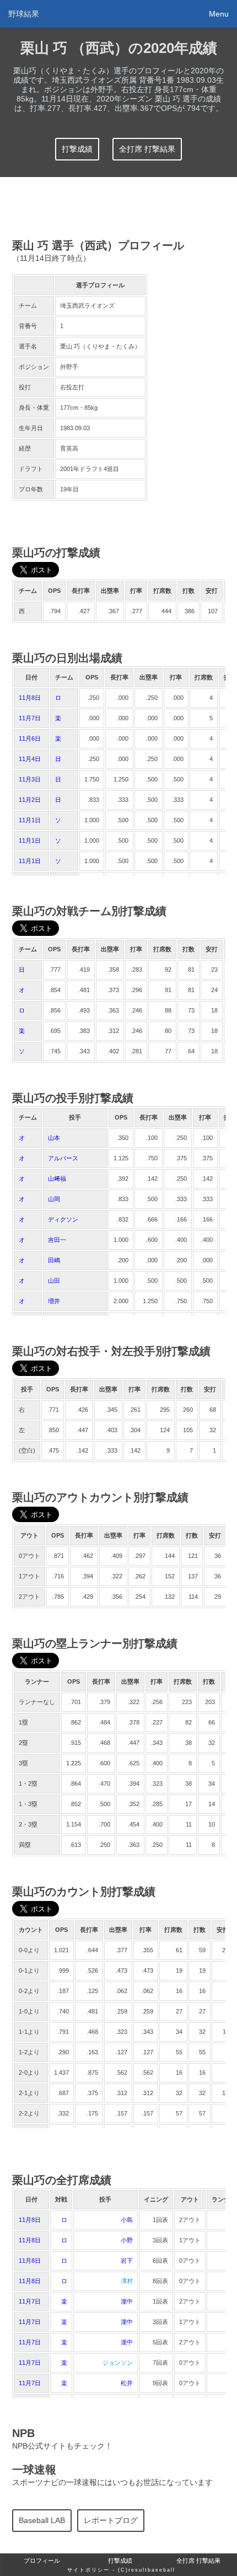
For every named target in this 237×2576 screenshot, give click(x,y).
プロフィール (42, 2561)
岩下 (127, 2261)
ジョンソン (118, 2363)
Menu (219, 14)
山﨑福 (57, 1179)
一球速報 (34, 2470)
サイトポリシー (88, 2570)
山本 (54, 1138)
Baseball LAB (42, 2521)
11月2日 (30, 800)
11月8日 (30, 698)
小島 (127, 2220)
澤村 (127, 2281)
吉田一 (57, 1240)
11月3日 (30, 779)
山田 (54, 1281)
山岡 (54, 1199)
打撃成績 (77, 149)
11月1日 (30, 820)
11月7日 (30, 718)
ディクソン (63, 1219)
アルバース (63, 1158)
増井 (54, 1301)
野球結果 (24, 14)
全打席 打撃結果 (147, 149)
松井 (127, 2383)
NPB (23, 2433)
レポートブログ (111, 2521)
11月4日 (30, 759)
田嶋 (54, 1260)
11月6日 (30, 738)
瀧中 (127, 2301)
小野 (127, 2240)
